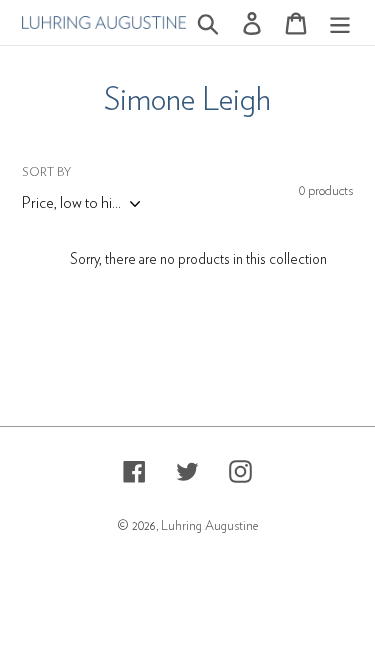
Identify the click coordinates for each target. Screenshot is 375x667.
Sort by (46, 172)
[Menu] (340, 22)
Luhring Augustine (209, 526)
